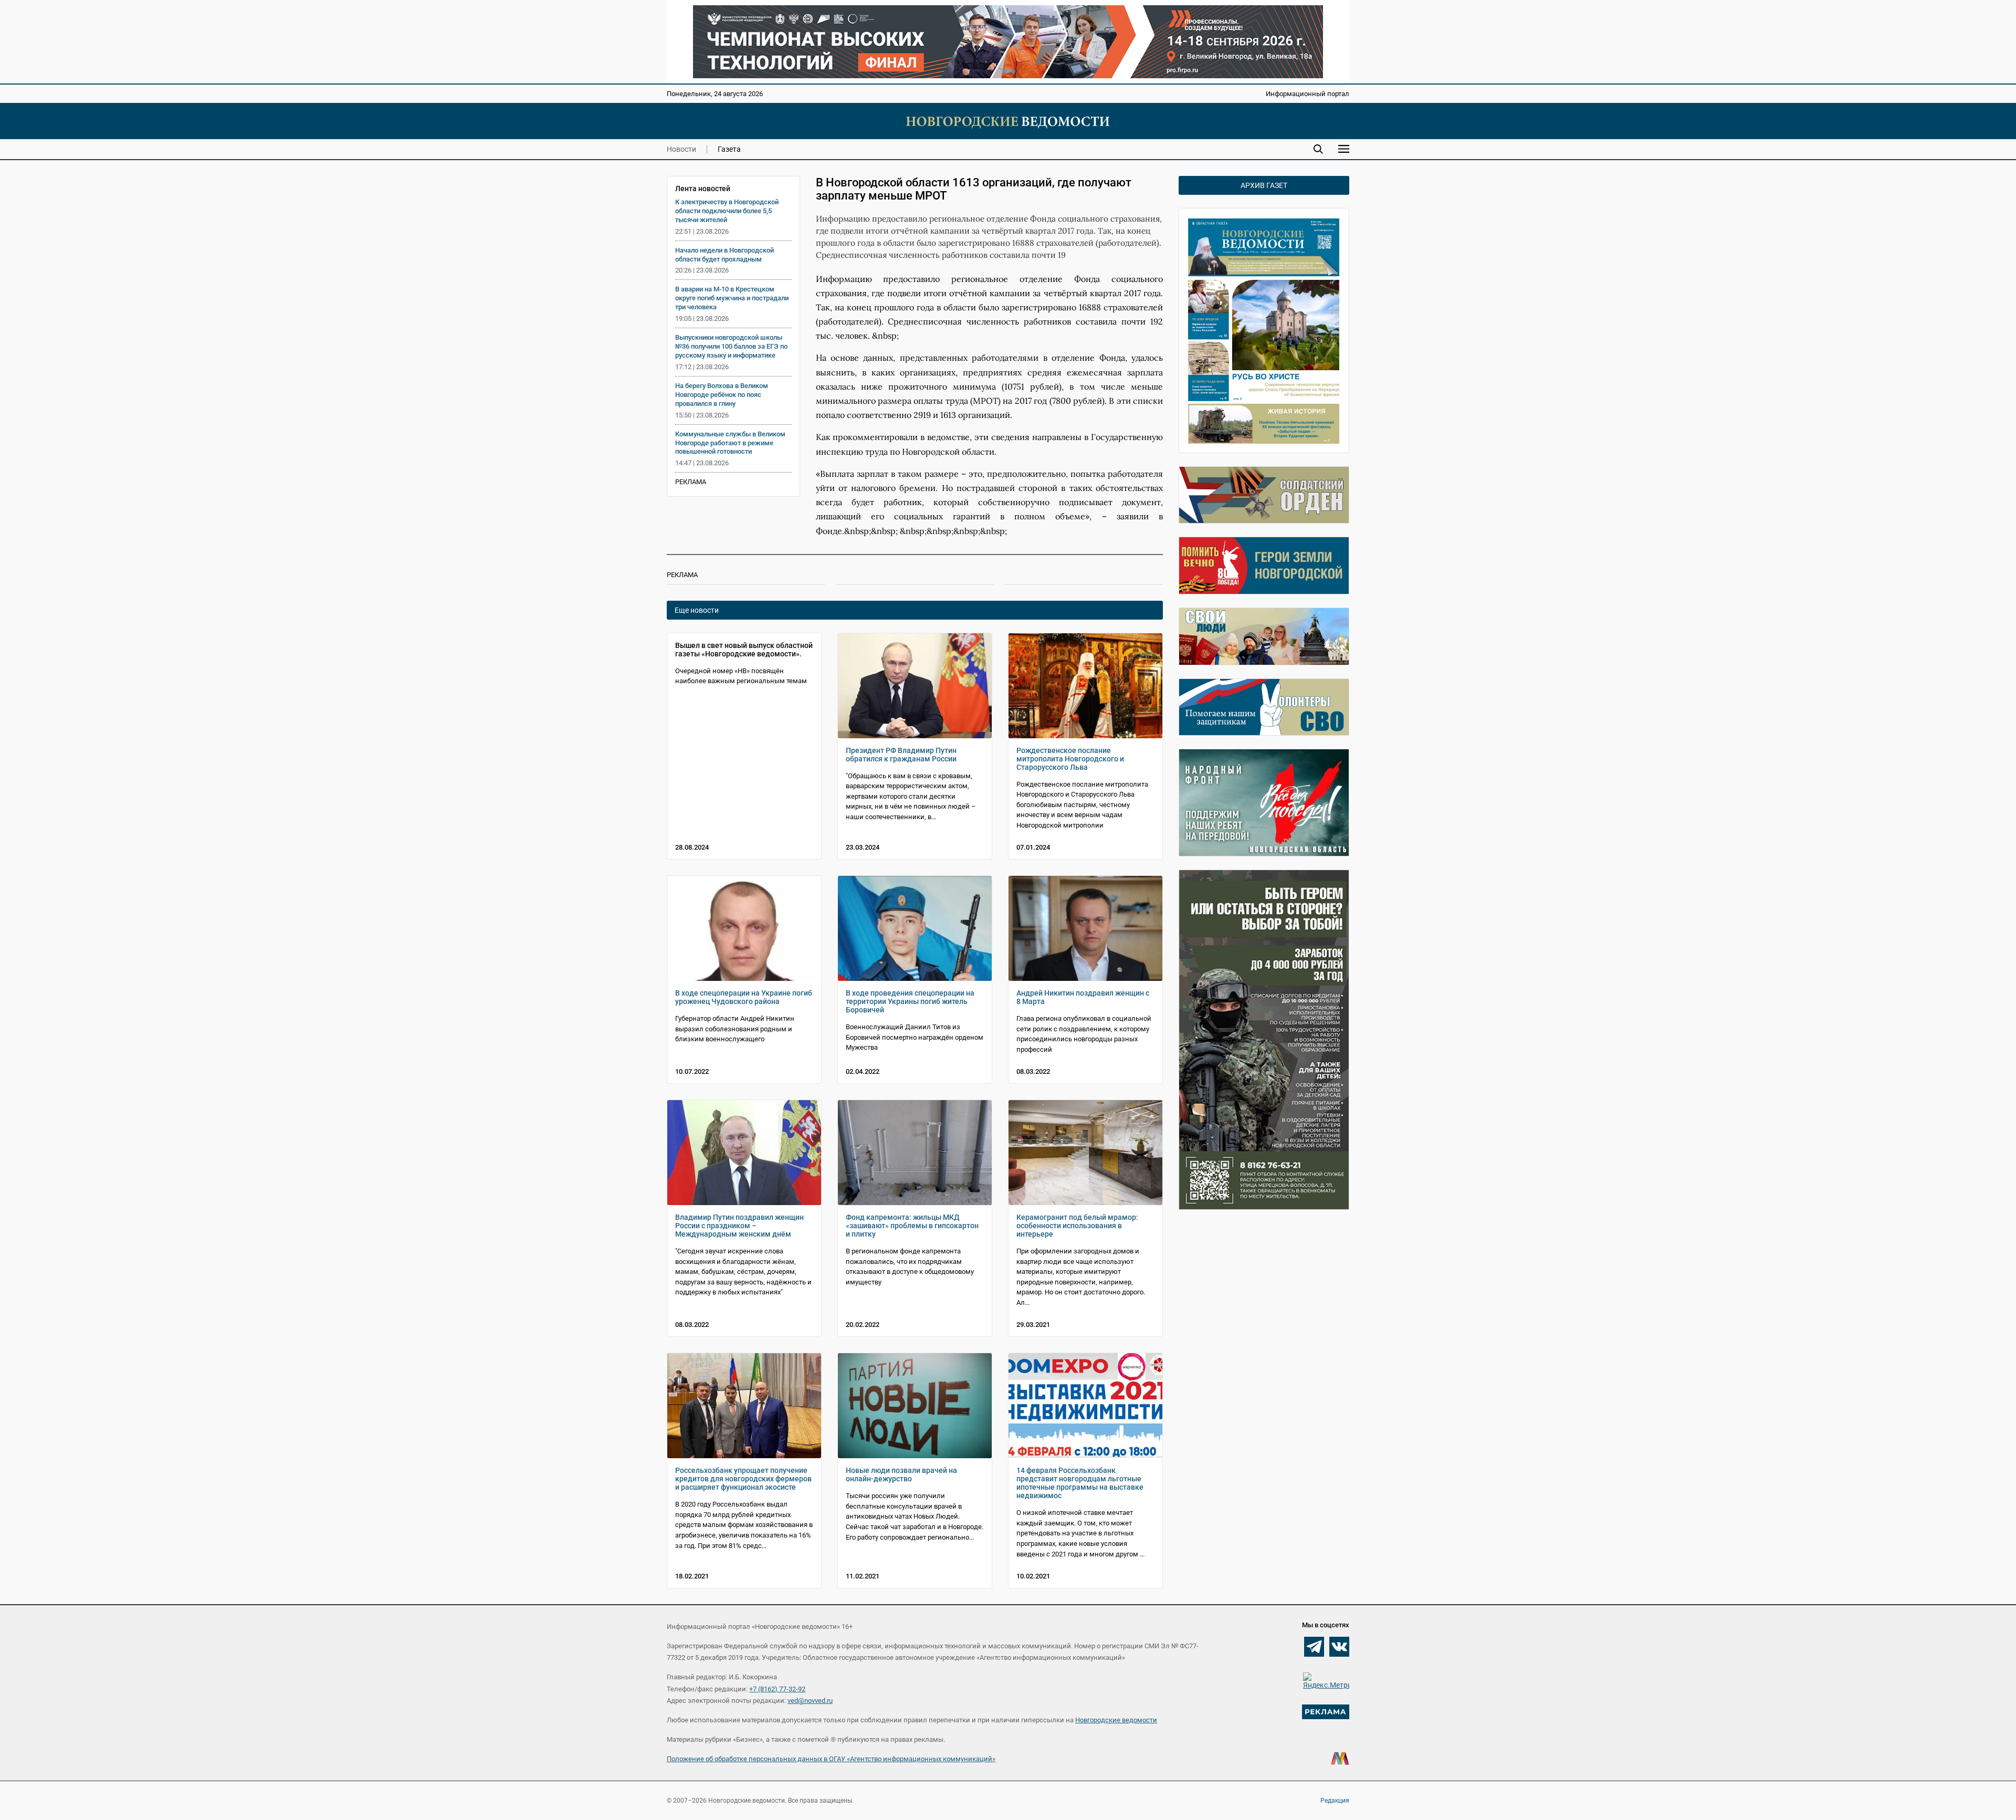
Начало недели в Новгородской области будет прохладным (724, 255)
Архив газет (1264, 185)
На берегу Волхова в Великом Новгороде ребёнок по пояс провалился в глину (722, 395)
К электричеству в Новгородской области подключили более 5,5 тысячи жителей (727, 211)
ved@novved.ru (810, 1701)
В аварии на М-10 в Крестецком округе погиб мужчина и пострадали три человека (732, 298)
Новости (681, 149)
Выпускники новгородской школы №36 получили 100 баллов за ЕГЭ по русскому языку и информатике (731, 346)
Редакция (1335, 1801)
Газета (729, 149)
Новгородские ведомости (1116, 1720)
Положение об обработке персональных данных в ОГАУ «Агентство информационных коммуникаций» (831, 1759)
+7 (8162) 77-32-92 (777, 1689)
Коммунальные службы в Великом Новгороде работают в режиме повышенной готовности (730, 443)
